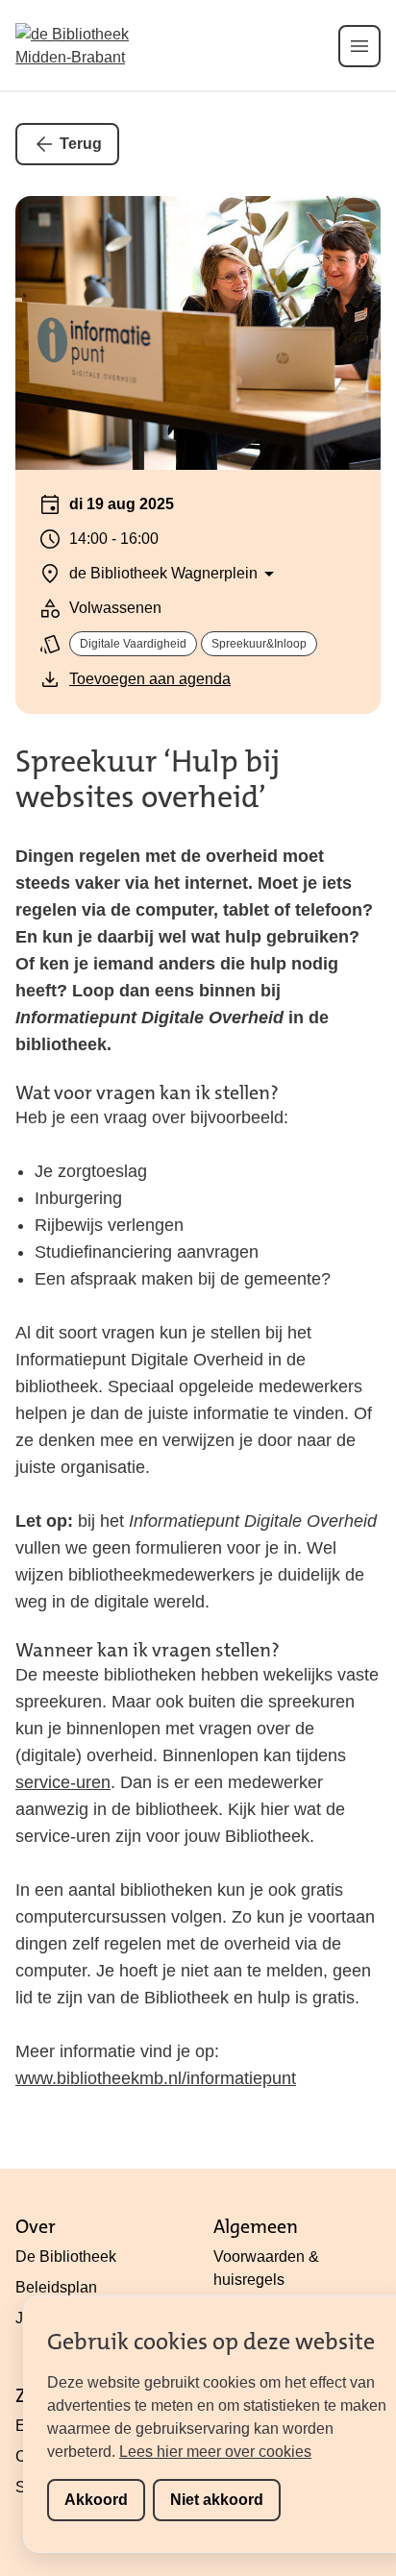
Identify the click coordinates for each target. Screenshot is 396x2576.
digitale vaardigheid (133, 644)
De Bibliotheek (66, 2257)
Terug (81, 144)
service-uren (63, 1782)
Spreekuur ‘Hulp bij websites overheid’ (148, 779)
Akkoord (96, 2500)
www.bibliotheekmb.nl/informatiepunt (156, 2078)
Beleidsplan (56, 2287)
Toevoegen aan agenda (150, 679)
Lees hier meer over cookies (215, 2452)
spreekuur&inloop (259, 644)
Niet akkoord (217, 2500)
